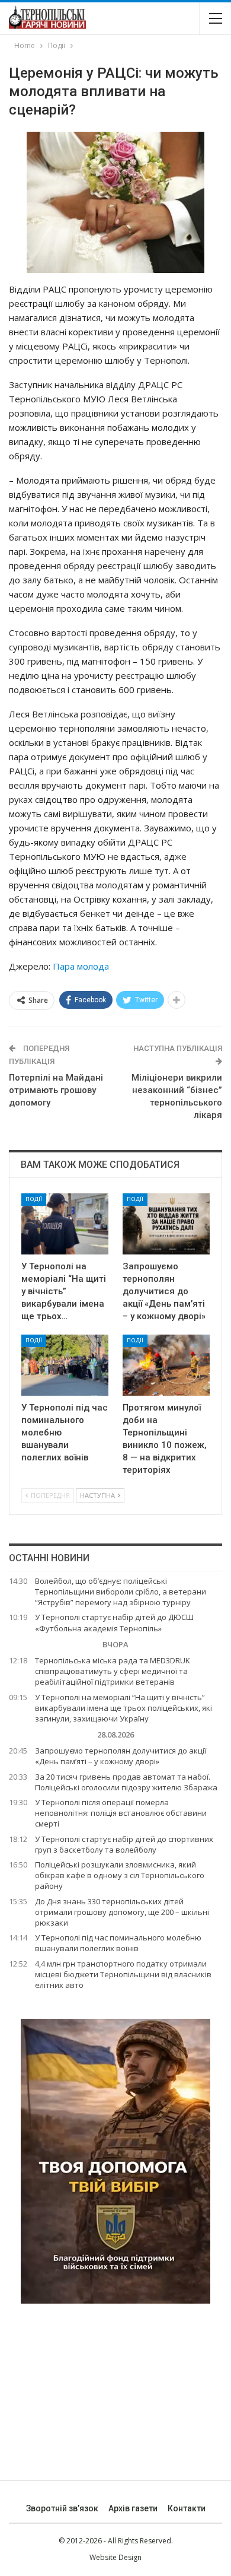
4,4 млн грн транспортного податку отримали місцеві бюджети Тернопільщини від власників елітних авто (123, 1974)
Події (34, 1199)
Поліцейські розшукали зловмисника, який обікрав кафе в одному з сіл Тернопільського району (120, 1875)
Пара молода (81, 966)
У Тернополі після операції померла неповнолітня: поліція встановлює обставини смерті (121, 1813)
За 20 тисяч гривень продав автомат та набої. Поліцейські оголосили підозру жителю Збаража (126, 1782)
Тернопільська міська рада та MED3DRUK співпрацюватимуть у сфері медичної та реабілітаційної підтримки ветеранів (113, 1671)
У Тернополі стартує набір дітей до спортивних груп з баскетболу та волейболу (124, 1844)
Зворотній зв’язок (62, 2508)
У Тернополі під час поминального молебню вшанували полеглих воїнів (118, 1943)
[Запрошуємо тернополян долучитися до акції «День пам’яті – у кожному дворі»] (166, 1224)
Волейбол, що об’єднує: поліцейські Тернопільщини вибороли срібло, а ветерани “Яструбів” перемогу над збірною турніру (121, 1592)
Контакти (187, 2508)
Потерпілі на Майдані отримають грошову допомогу (56, 1090)
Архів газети (133, 2508)
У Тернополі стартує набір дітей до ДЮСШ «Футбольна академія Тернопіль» (114, 1622)
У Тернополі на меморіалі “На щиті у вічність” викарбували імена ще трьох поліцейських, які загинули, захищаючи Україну (123, 1708)
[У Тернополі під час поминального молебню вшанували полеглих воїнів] (65, 1365)
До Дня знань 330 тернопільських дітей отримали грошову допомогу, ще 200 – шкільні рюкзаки (122, 1912)
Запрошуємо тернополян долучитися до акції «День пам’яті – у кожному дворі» (121, 1756)
